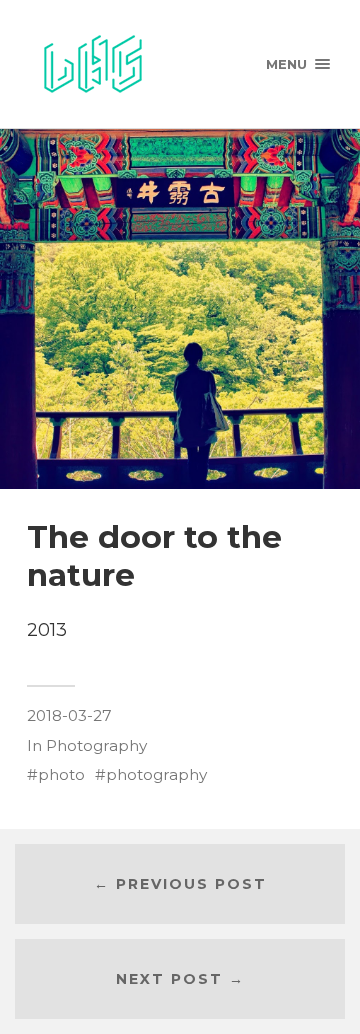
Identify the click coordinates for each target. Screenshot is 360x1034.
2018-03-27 (69, 715)
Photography (96, 745)
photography (156, 774)
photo (61, 774)
